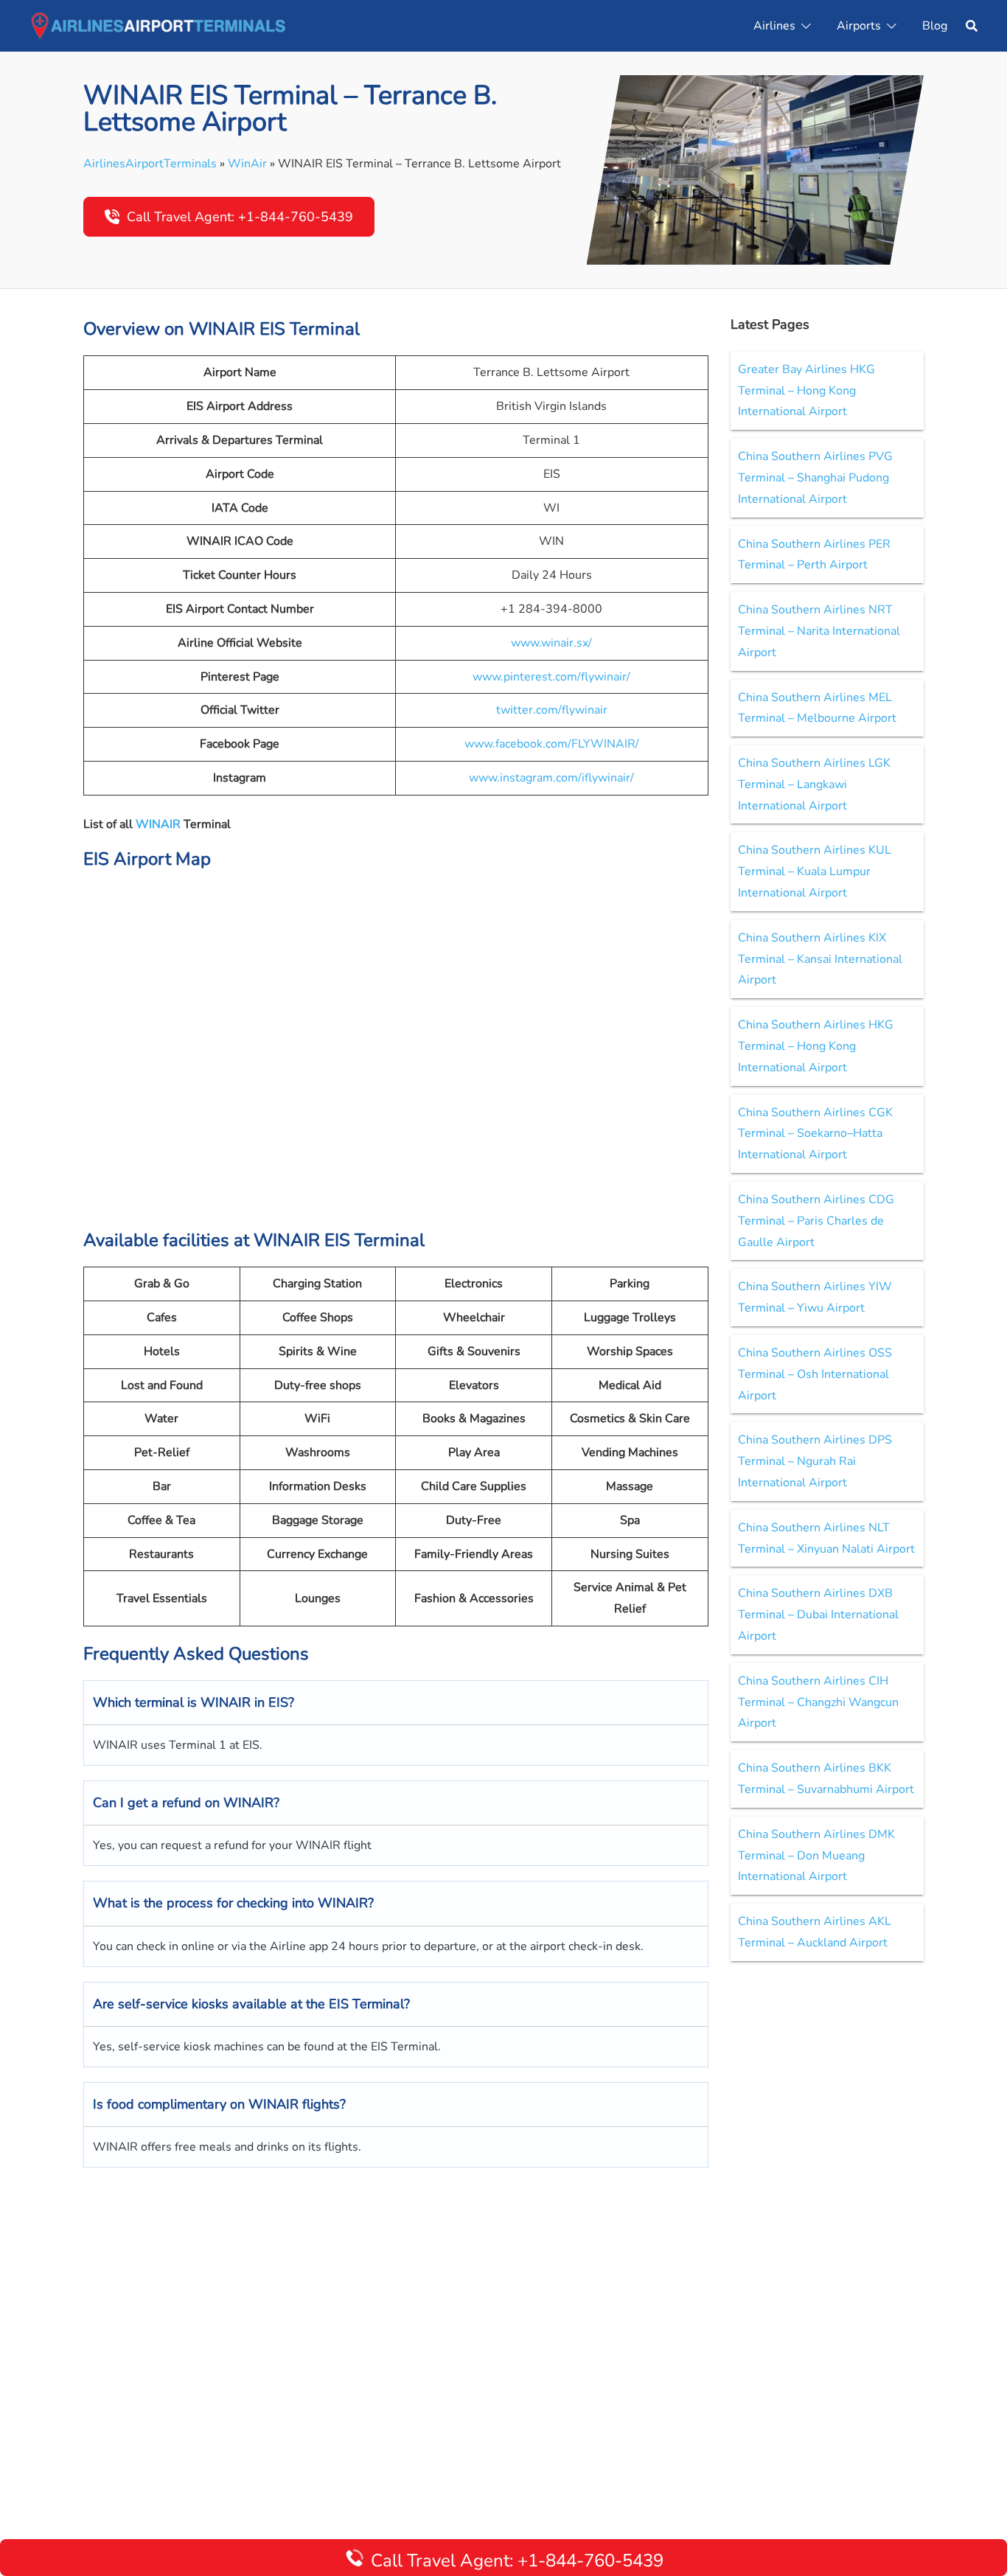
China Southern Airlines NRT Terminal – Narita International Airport (819, 631)
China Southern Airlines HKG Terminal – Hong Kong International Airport (816, 1046)
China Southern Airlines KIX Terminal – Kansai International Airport (820, 959)
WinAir (247, 164)
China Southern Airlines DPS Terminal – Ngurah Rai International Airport (815, 1461)
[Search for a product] (972, 26)
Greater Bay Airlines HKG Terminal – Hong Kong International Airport (806, 391)
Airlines (774, 26)
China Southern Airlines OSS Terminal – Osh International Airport (815, 1374)
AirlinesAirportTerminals (150, 164)
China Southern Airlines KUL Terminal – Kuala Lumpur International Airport (815, 871)
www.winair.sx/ (551, 643)
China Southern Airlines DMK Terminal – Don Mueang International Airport (816, 1856)
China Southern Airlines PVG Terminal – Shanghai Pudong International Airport (815, 478)
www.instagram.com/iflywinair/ (551, 778)
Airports (859, 26)
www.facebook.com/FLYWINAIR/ (552, 744)
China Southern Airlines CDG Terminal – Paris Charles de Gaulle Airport (816, 1221)
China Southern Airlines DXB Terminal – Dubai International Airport (818, 1615)
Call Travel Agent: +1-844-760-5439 (240, 217)
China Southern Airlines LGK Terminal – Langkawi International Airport (814, 784)
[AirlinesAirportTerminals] (158, 25)
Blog (935, 26)
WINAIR (160, 824)
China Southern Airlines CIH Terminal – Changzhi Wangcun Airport (818, 1702)
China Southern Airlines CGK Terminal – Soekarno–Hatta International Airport (815, 1134)
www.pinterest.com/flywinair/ (551, 677)
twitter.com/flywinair (552, 710)
